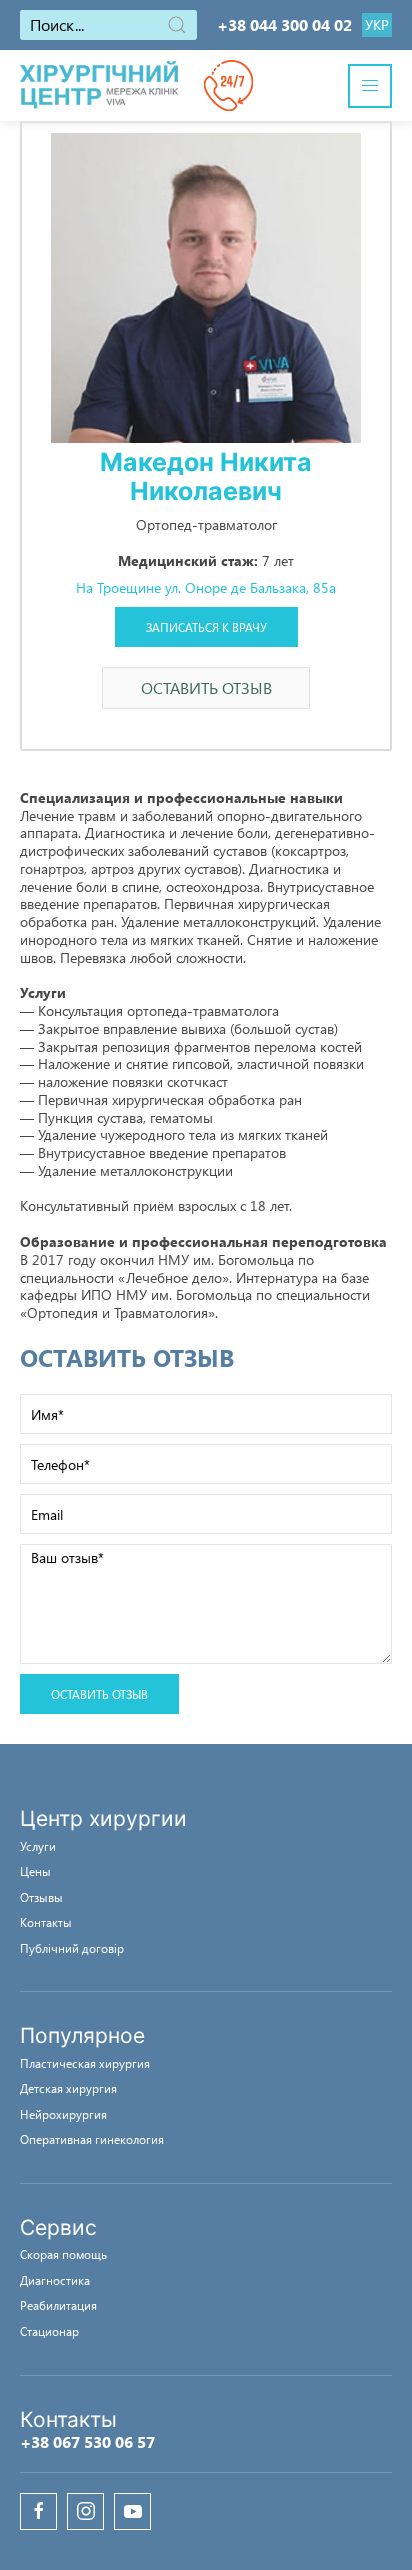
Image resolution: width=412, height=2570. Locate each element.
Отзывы (41, 1897)
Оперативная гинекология (92, 2139)
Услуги (38, 1846)
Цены (35, 1871)
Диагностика (55, 2280)
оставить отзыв (206, 687)
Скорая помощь (63, 2254)
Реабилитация (58, 2305)
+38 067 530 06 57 (87, 2441)
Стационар (49, 2331)
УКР (377, 25)
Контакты (46, 1922)
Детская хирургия (68, 2088)
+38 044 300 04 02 (284, 25)
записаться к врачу (206, 627)
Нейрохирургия (63, 2114)
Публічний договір (72, 1948)
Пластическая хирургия (85, 2063)
